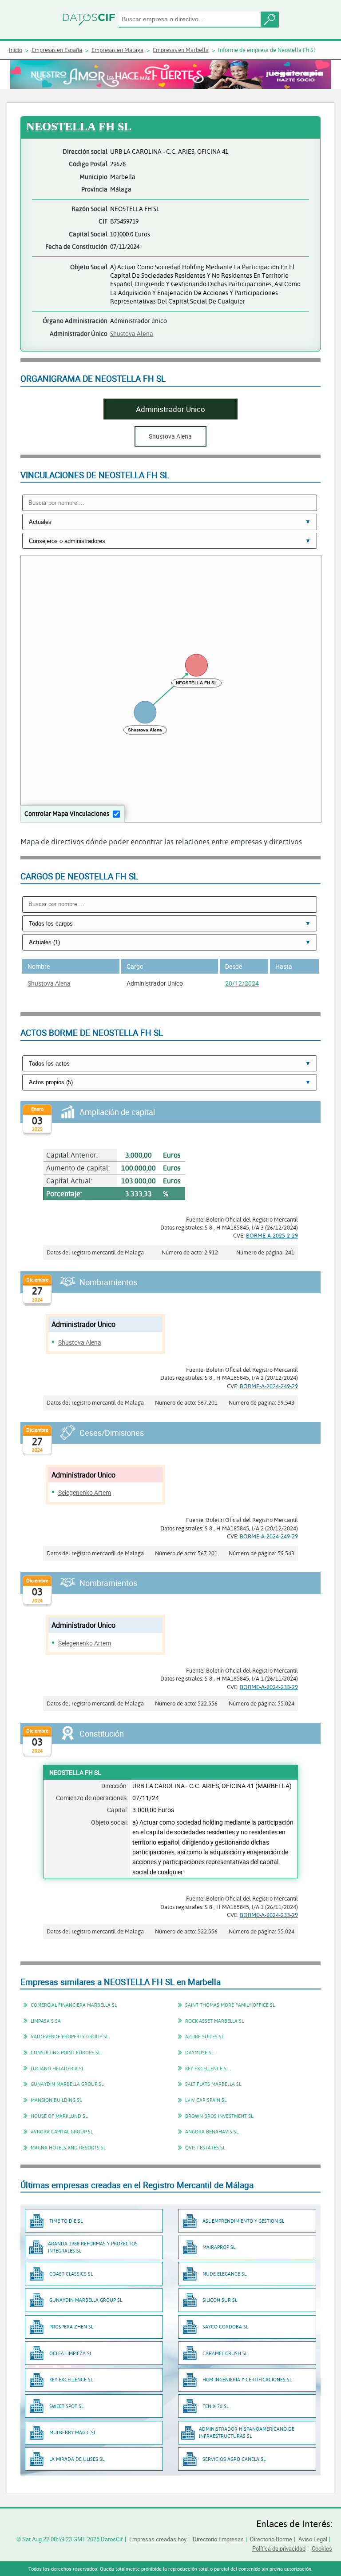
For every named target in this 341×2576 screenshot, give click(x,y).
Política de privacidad (279, 2548)
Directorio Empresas (218, 2539)
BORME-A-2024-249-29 (269, 1386)
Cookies (322, 2548)
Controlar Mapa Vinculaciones (67, 813)
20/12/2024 (242, 983)
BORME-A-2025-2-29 (272, 1235)
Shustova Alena (132, 333)
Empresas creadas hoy (158, 2539)
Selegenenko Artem (85, 1492)
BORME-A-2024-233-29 (269, 1687)
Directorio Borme (271, 2539)
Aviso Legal (313, 2539)
